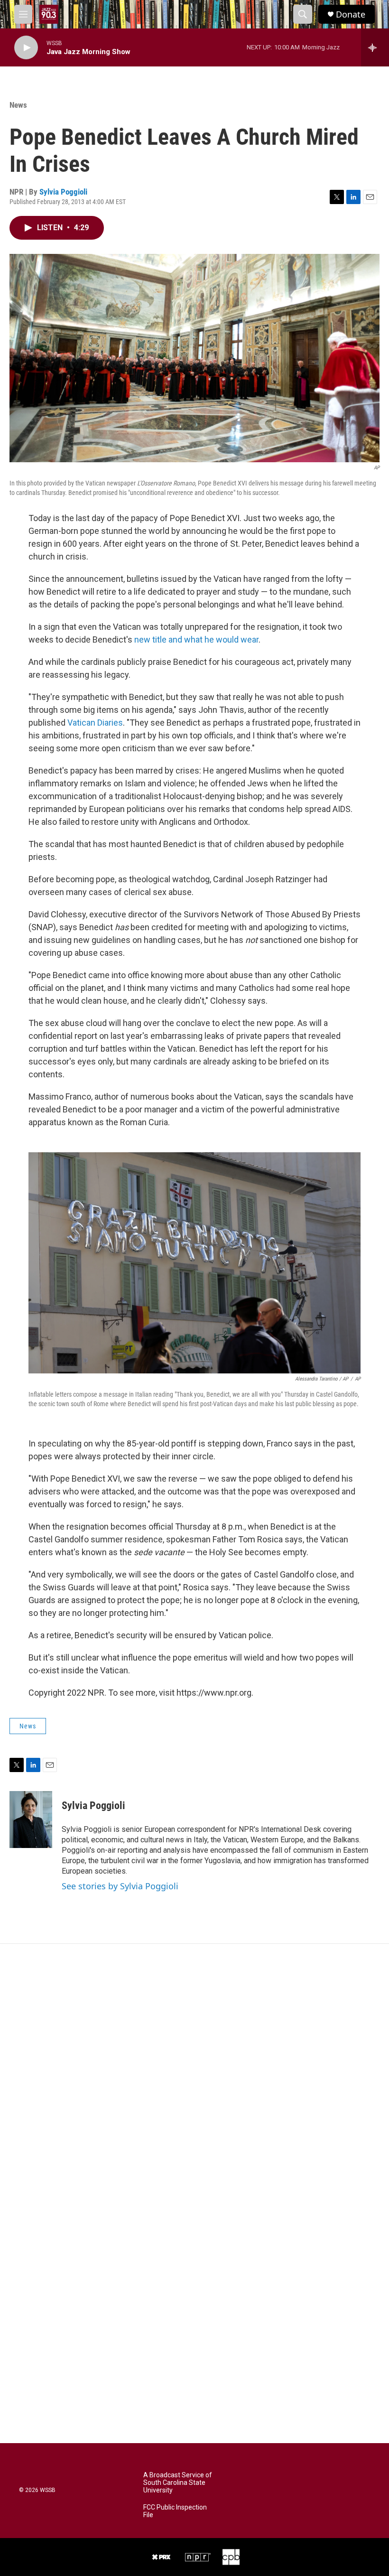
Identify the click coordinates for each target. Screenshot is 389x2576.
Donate (351, 14)
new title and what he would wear (196, 639)
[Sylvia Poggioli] (31, 1820)
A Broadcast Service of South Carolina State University (178, 2483)
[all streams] (375, 47)
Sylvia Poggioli (63, 192)
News (18, 105)
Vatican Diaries (95, 723)
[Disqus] (194, 2072)
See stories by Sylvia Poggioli (120, 1886)
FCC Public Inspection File (175, 2511)
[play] (26, 48)
